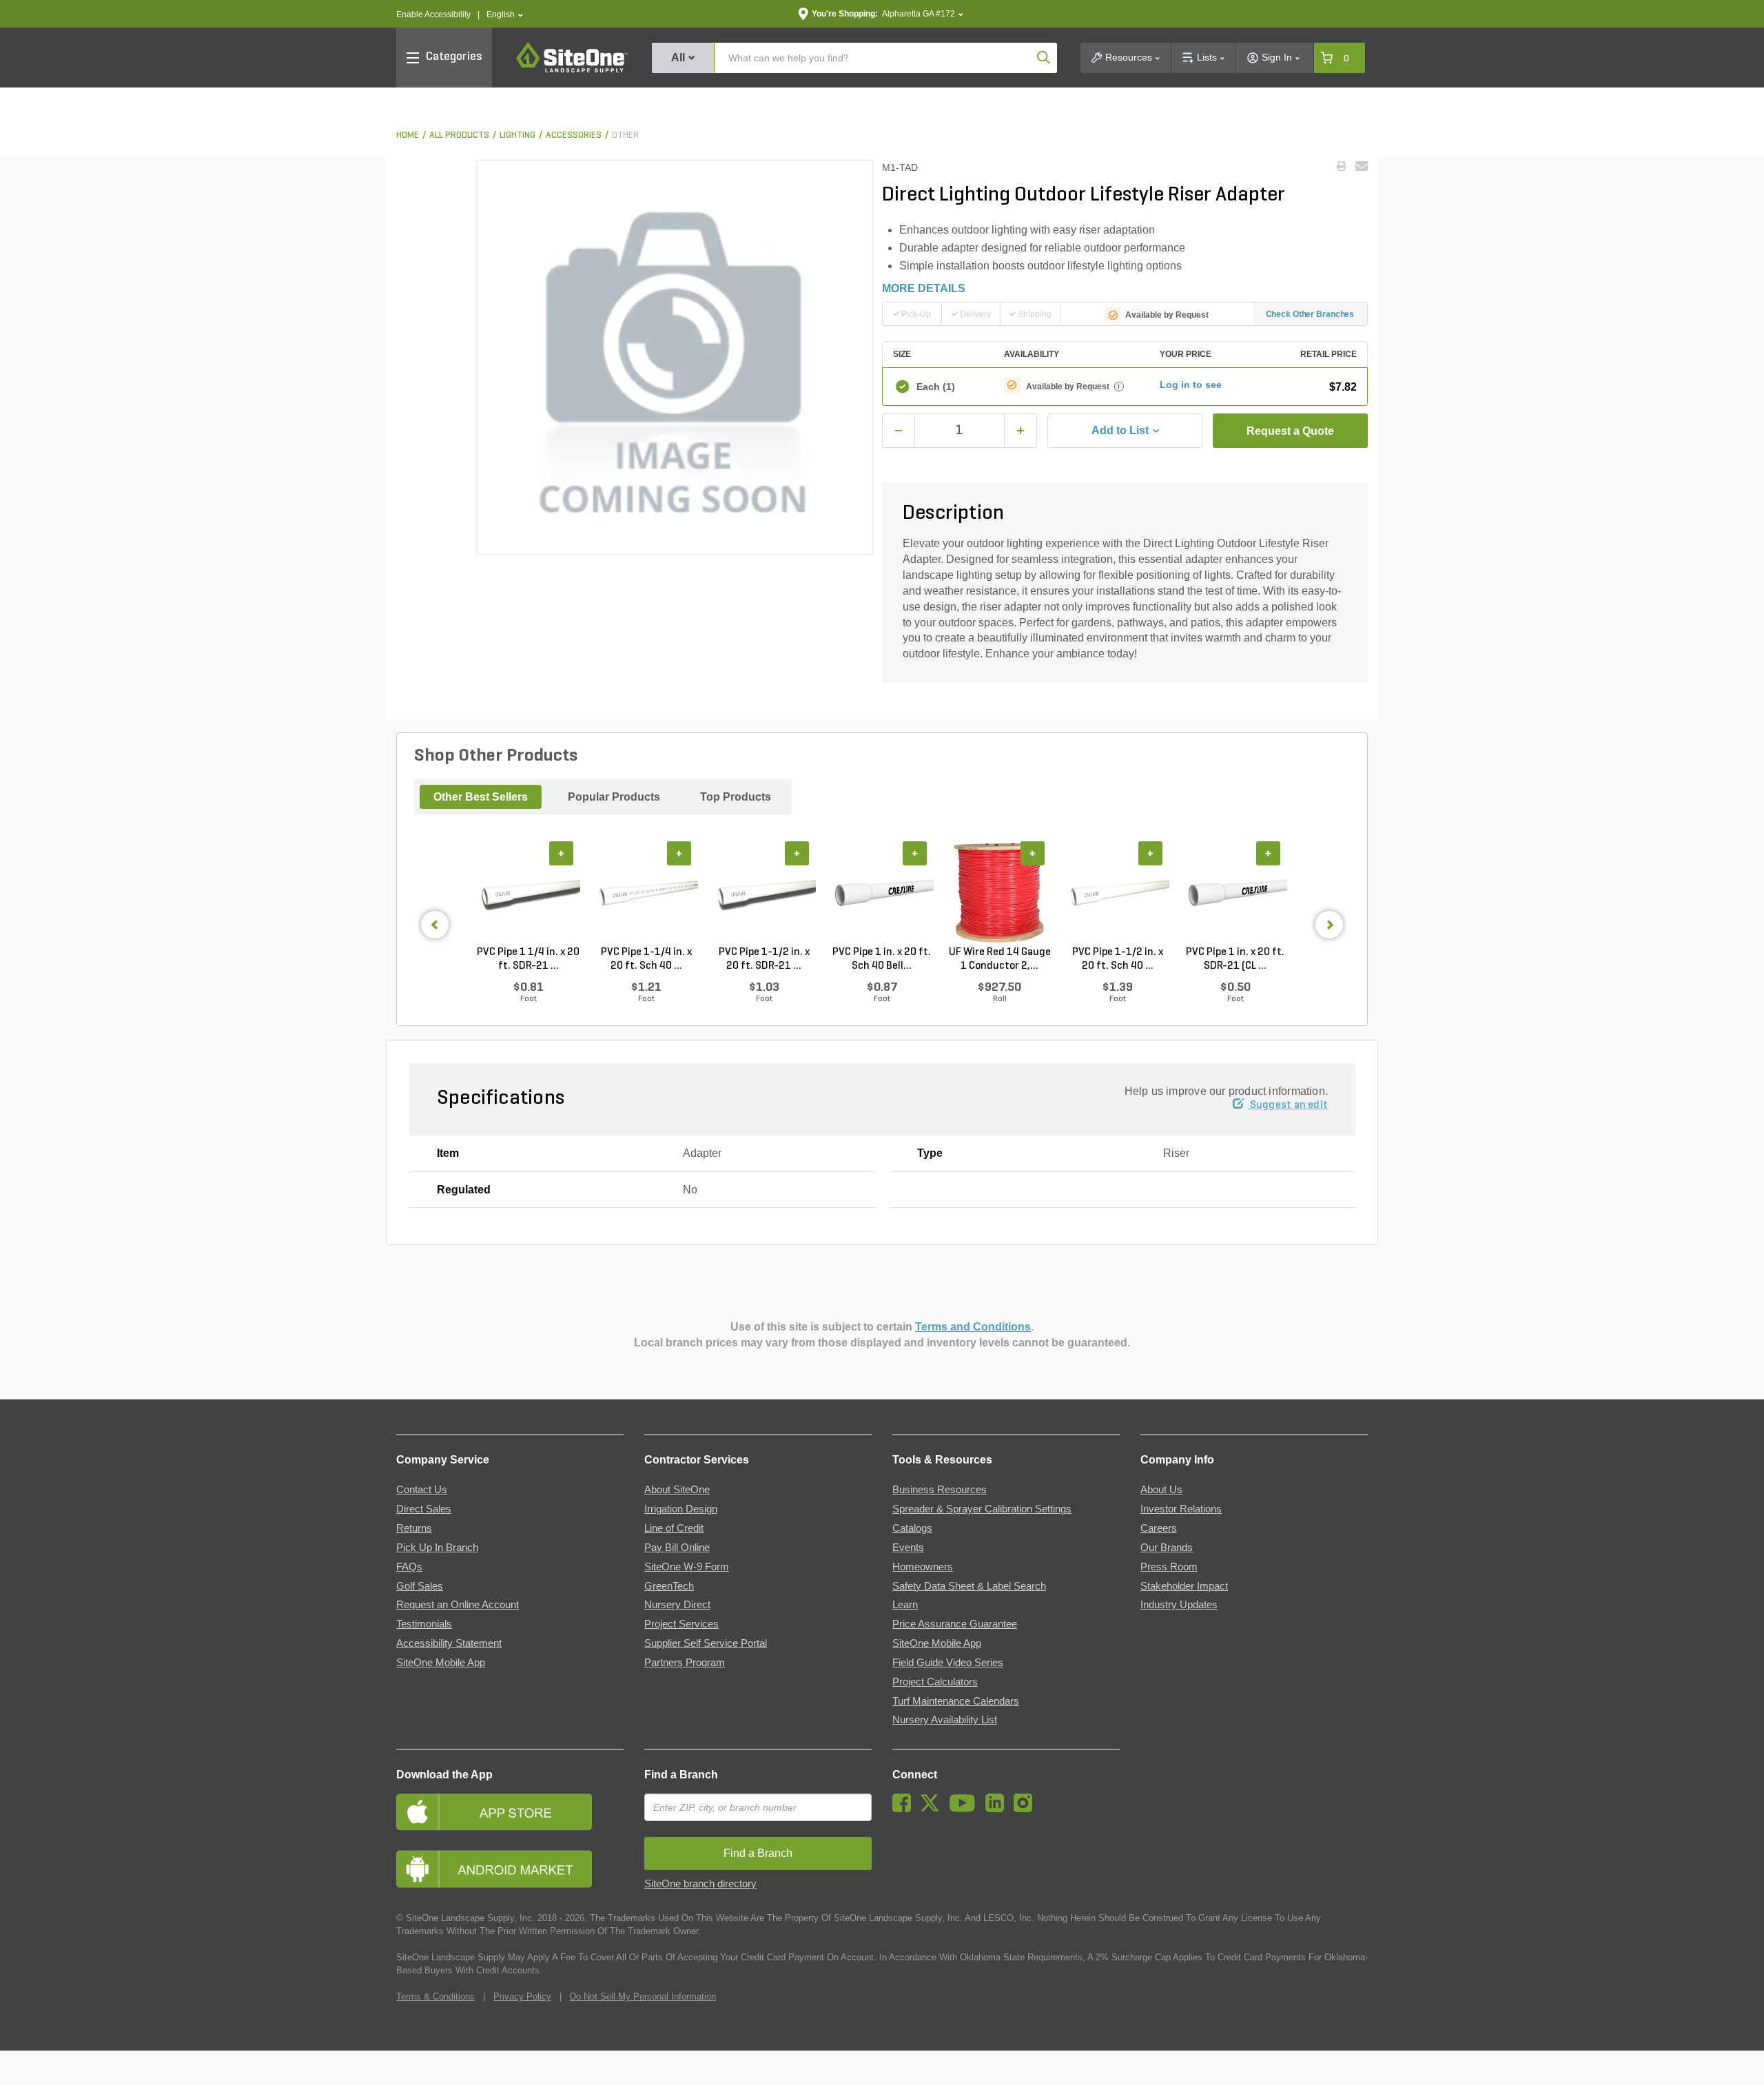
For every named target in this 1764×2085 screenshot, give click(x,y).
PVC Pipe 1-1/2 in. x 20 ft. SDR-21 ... (764, 959)
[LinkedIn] (998, 1809)
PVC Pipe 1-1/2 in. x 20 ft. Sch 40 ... (1118, 959)
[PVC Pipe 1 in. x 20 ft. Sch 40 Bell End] (882, 894)
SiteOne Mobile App (441, 1663)
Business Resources (940, 1490)
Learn (905, 1605)
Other (625, 135)
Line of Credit (674, 1528)
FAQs (409, 1567)
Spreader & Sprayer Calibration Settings (982, 1509)
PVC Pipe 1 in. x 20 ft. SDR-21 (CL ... (1235, 959)
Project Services (681, 1624)
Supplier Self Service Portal (706, 1643)
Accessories (574, 135)
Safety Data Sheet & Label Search (969, 1586)
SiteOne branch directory (700, 1884)
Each (936, 387)
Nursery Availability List (945, 1720)
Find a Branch (681, 1775)
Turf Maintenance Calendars (956, 1701)
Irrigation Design (681, 1509)
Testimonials (424, 1624)
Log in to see (1191, 384)
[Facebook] (905, 1809)
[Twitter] (933, 1809)
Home (408, 135)
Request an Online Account (458, 1605)
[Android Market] (510, 1869)
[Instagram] (1026, 1809)
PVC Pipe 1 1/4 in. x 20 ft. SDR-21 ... (528, 959)
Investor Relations (1181, 1509)
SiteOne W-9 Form (687, 1567)
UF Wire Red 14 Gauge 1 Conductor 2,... (1000, 959)
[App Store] (510, 1812)
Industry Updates (1179, 1605)
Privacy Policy (522, 1996)
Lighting (517, 135)
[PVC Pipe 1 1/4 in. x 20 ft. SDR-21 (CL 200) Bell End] (528, 894)
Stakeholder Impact (1184, 1586)
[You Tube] (966, 1809)
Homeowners (923, 1567)
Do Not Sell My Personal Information (643, 1996)
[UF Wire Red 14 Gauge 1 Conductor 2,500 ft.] (999, 894)
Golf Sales (420, 1586)
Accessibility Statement (449, 1643)
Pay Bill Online (677, 1548)
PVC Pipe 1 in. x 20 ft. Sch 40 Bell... (882, 959)
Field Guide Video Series (948, 1663)
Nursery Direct (677, 1605)
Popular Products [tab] (614, 797)
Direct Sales (424, 1509)
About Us (1161, 1490)
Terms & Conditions (435, 1996)
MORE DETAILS (924, 288)
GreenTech (669, 1586)
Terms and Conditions (973, 1327)
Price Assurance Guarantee (955, 1624)
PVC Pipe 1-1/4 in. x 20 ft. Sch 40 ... (646, 959)
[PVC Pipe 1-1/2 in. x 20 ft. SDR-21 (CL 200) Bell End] (764, 894)
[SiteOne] (572, 70)
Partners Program (685, 1663)
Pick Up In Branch (437, 1548)
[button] (505, 15)
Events (908, 1548)
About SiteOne (677, 1490)
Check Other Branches (1310, 314)
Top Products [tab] (736, 797)
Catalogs (912, 1528)
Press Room (1169, 1567)
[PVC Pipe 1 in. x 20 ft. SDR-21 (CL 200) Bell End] (1235, 894)
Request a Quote (1290, 431)
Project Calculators (935, 1682)
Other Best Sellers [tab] (481, 797)
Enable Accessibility (433, 14)
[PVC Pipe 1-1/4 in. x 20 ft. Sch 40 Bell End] (646, 894)
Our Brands (1167, 1548)
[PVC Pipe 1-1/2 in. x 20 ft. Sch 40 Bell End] (1117, 894)
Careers (1159, 1528)
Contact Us (422, 1490)
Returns (414, 1528)
